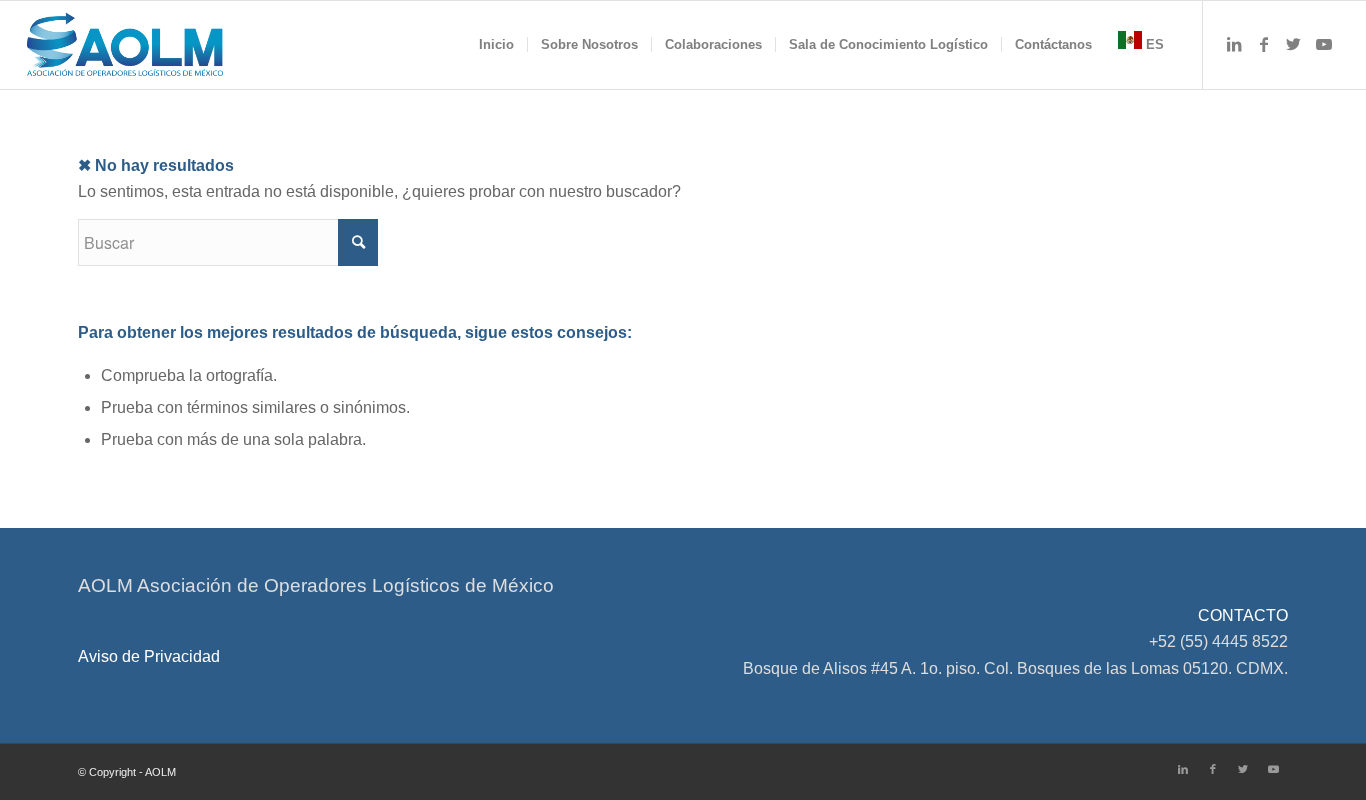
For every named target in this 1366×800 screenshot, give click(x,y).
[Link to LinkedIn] (1234, 44)
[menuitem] (496, 45)
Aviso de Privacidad (149, 656)
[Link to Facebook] (1264, 44)
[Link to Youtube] (1324, 44)
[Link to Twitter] (1294, 44)
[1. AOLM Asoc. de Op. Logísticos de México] (125, 45)
